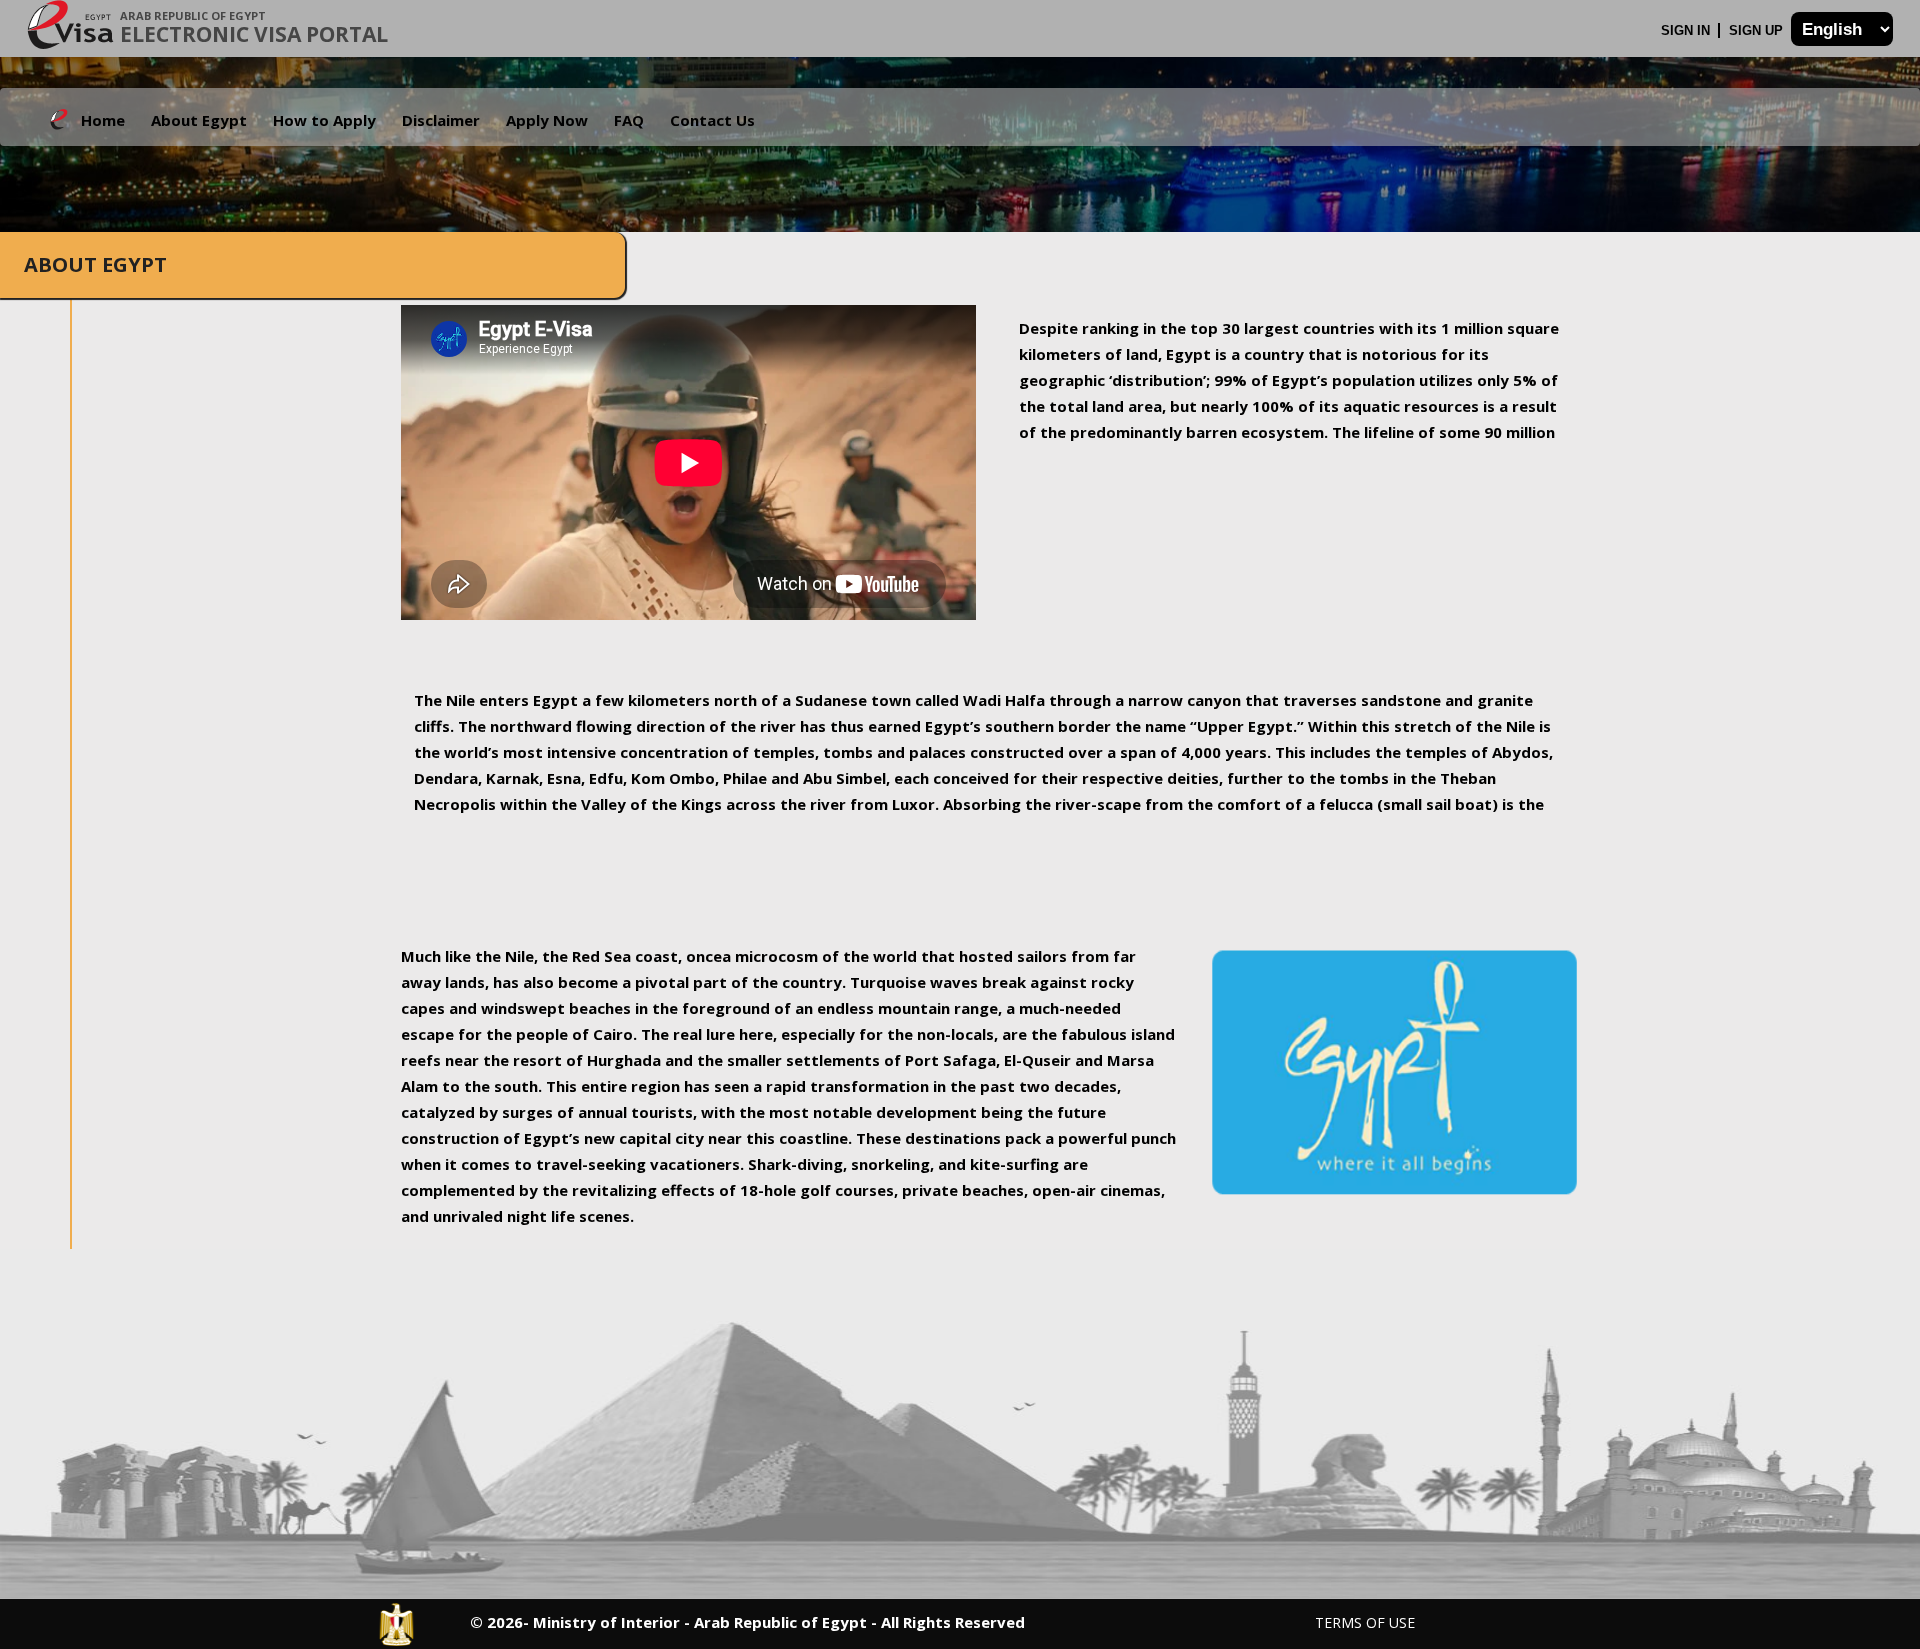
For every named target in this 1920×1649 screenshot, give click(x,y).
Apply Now (547, 120)
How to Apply (324, 120)
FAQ (629, 120)
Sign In (1687, 30)
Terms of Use (1365, 1622)
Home (103, 120)
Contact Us (712, 120)
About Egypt (199, 120)
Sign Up (1758, 30)
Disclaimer (441, 120)
